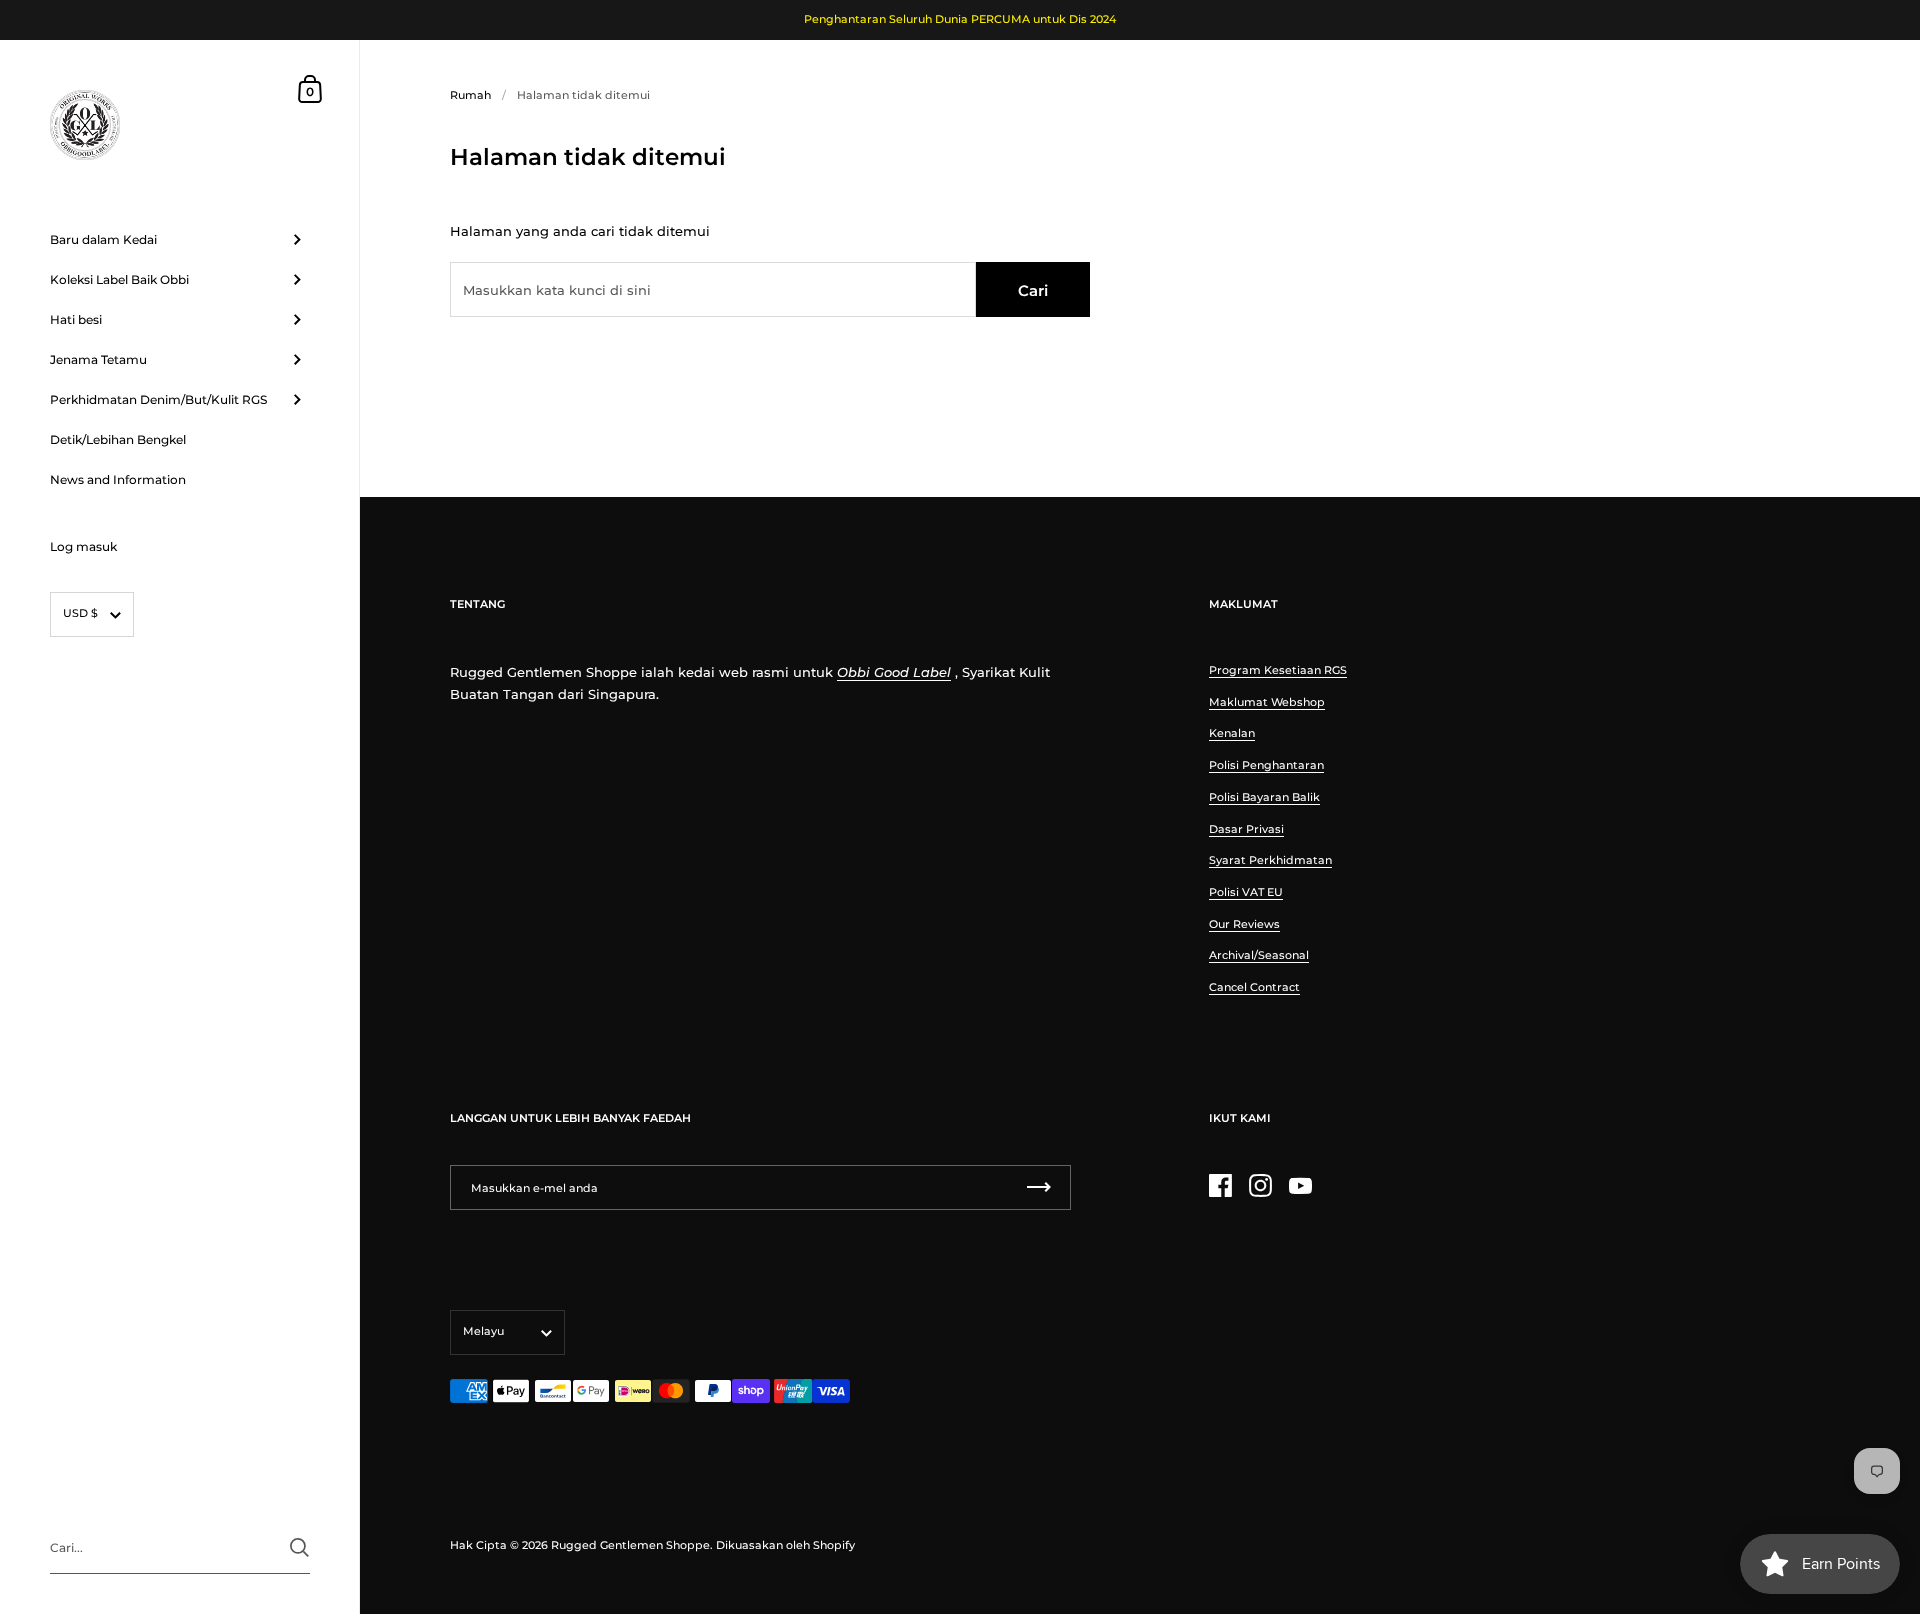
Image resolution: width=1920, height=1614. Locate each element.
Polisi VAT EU (1246, 892)
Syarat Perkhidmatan (1270, 860)
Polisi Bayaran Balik (1264, 797)
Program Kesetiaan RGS (1278, 670)
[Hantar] (299, 1547)
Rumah (470, 95)
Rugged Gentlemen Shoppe (630, 1545)
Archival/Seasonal (1259, 955)
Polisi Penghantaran (1266, 765)
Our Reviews (1244, 924)
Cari (1033, 290)
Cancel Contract (1254, 987)
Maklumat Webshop (1267, 702)
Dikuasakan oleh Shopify (785, 1545)
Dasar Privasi (1246, 829)
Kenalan (1232, 733)
